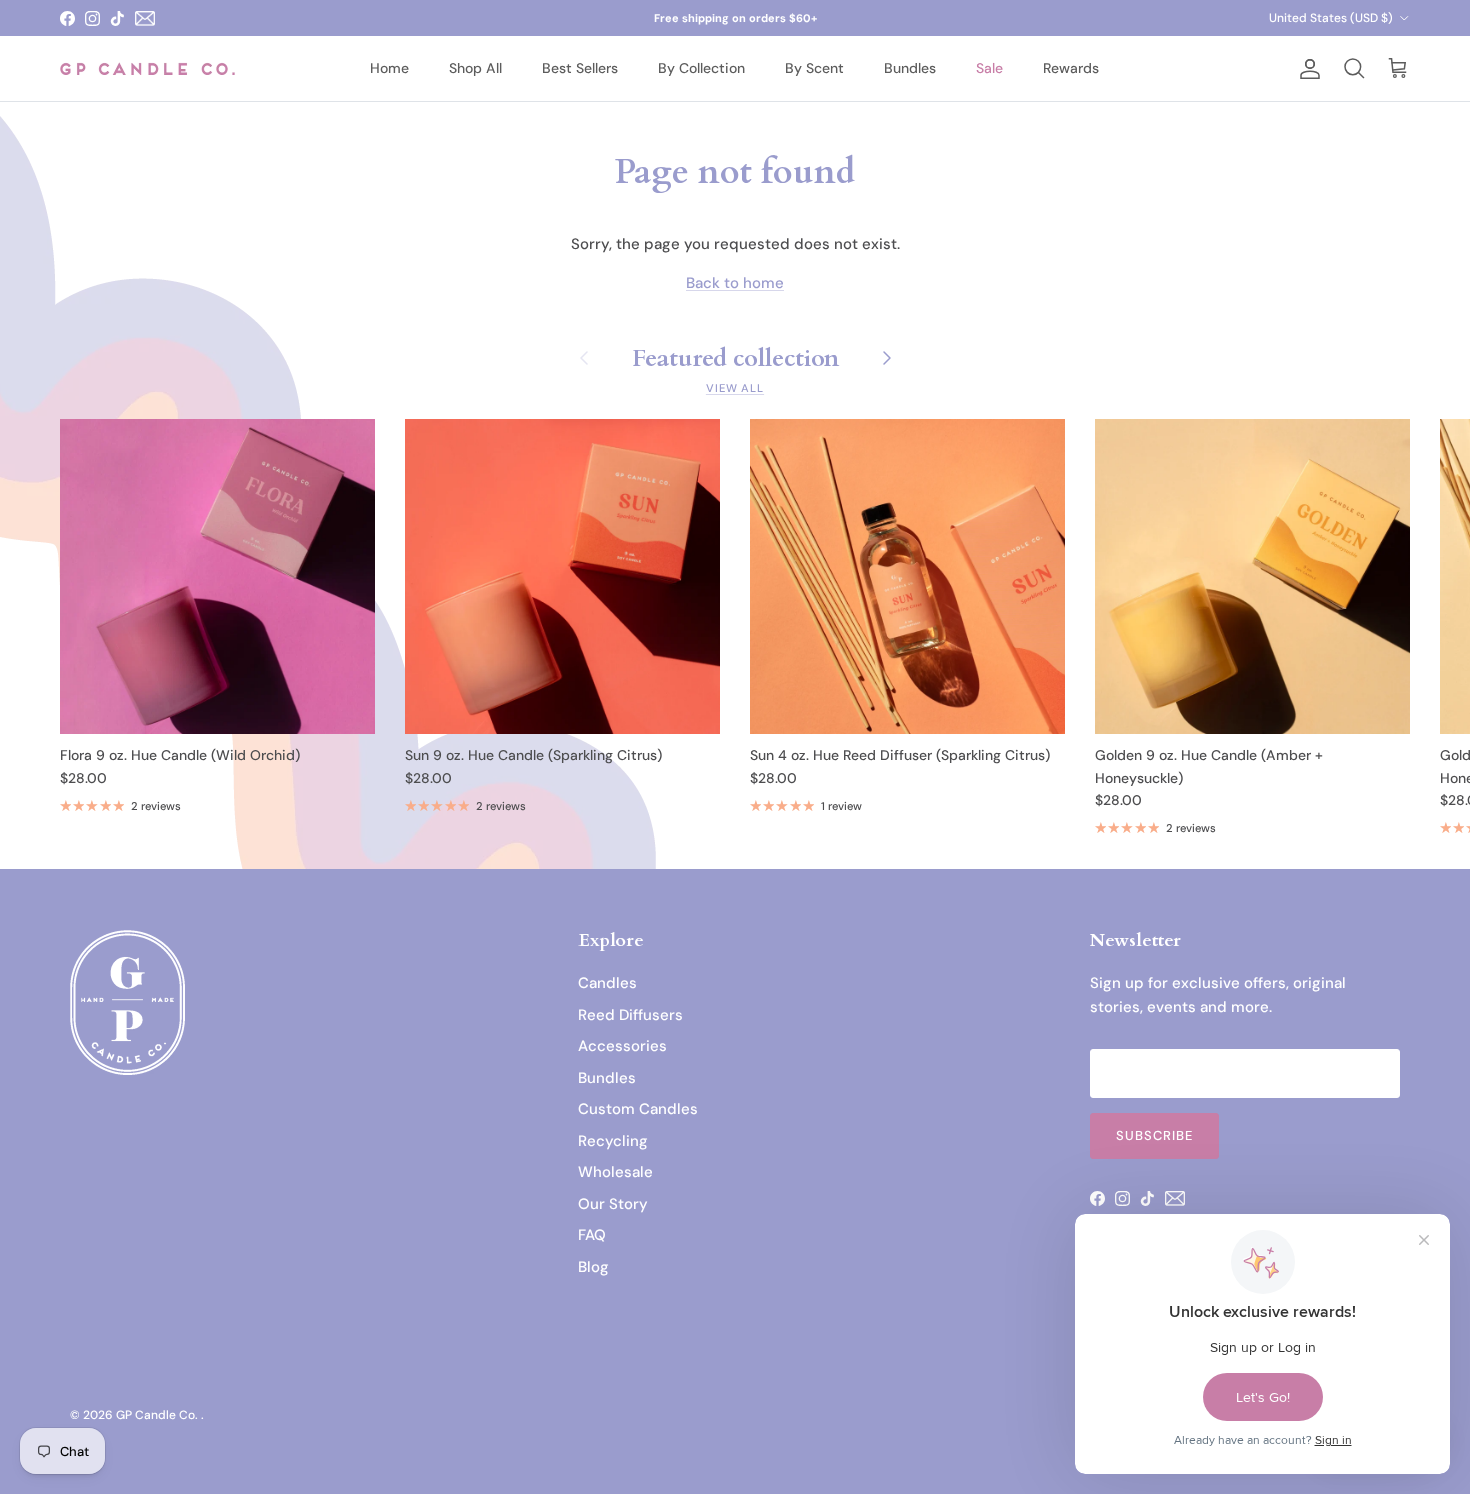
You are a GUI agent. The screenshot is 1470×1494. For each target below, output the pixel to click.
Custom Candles (638, 1109)
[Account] (1306, 69)
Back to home (735, 283)
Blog (593, 1267)
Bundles (910, 68)
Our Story (613, 1204)
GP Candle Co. (158, 1415)
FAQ (592, 1235)
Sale (989, 68)
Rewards (1071, 68)
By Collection (701, 68)
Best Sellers (580, 68)
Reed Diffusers (630, 1015)
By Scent (814, 68)
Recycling (613, 1141)
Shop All (475, 68)
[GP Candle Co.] (147, 68)
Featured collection (735, 357)
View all (735, 388)
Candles (607, 983)
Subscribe (1154, 1135)
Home (389, 68)
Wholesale (615, 1172)
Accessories (622, 1046)
